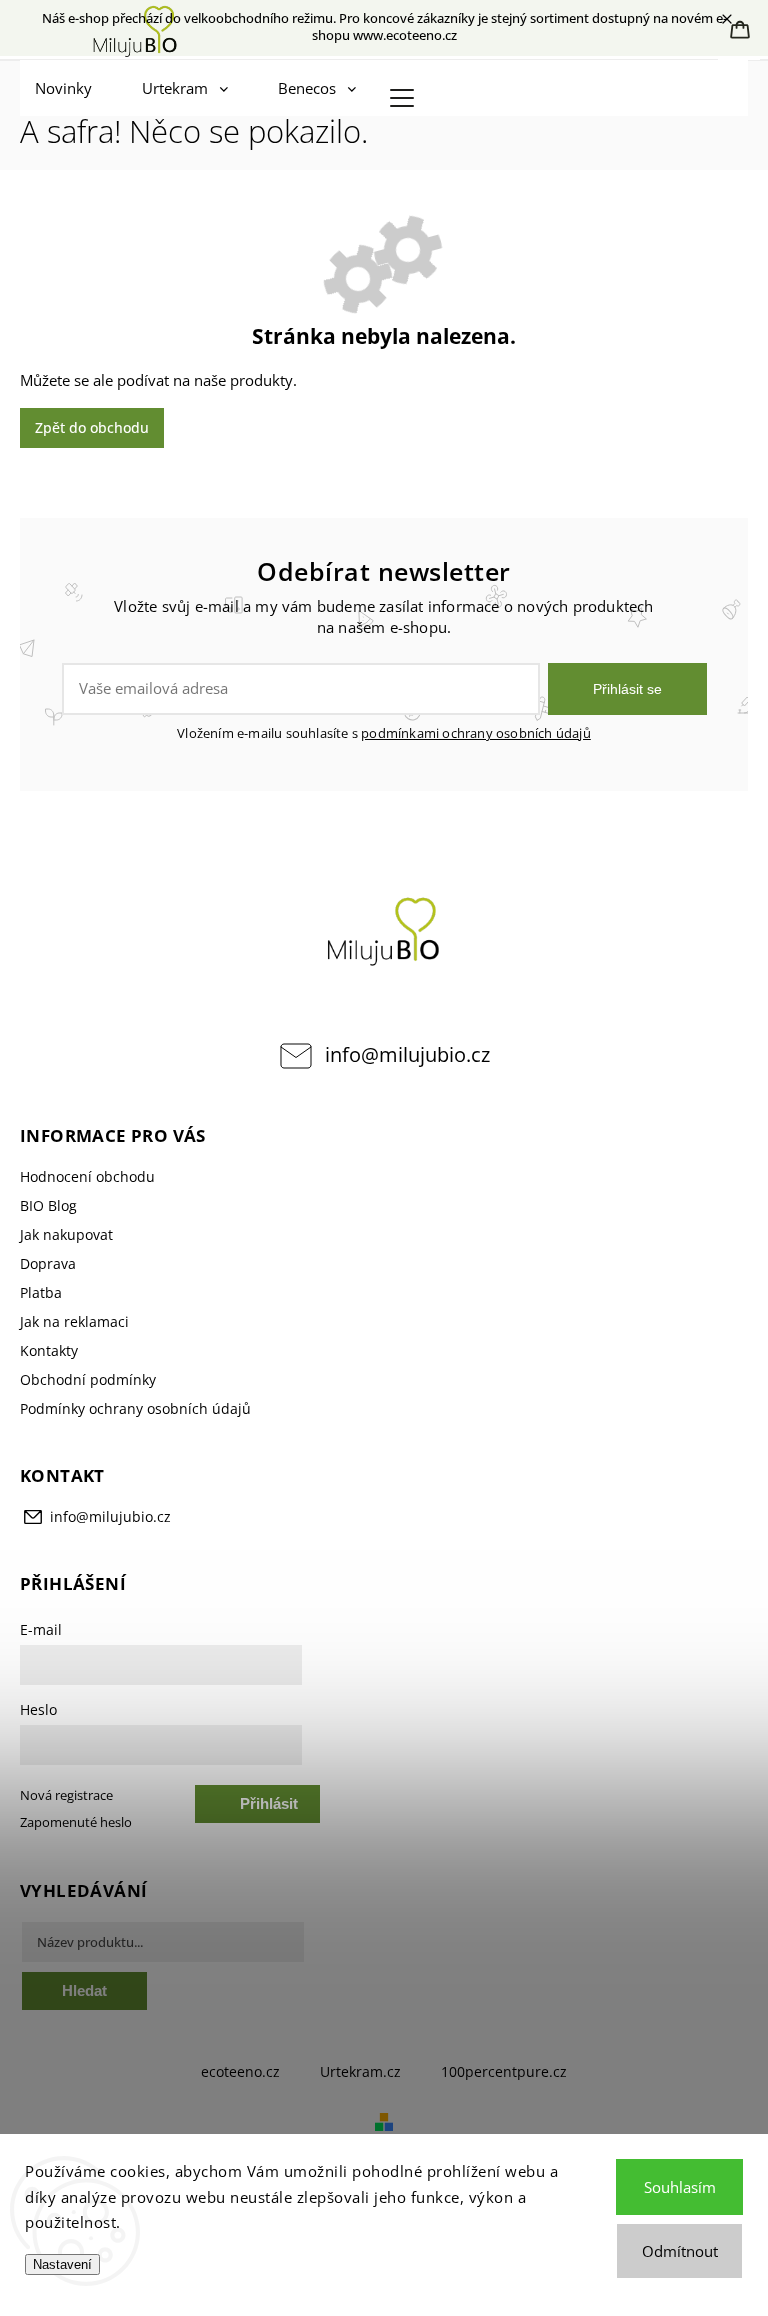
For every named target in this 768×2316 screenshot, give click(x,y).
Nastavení (62, 2264)
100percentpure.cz (504, 2071)
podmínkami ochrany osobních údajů (476, 733)
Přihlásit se (627, 689)
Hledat (84, 1990)
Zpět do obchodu (92, 427)
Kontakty (49, 1350)
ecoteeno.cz (240, 2071)
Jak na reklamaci (74, 1321)
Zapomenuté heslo (76, 1822)
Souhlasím (680, 2187)
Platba (41, 1292)
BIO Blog (48, 1205)
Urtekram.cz (360, 2071)
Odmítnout (680, 2251)
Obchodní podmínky (88, 1379)
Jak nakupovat (66, 1234)
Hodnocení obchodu (87, 1176)
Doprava (48, 1263)
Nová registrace (66, 1795)
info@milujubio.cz (407, 1054)
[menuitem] (68, 88)
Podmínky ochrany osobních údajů (135, 1408)
